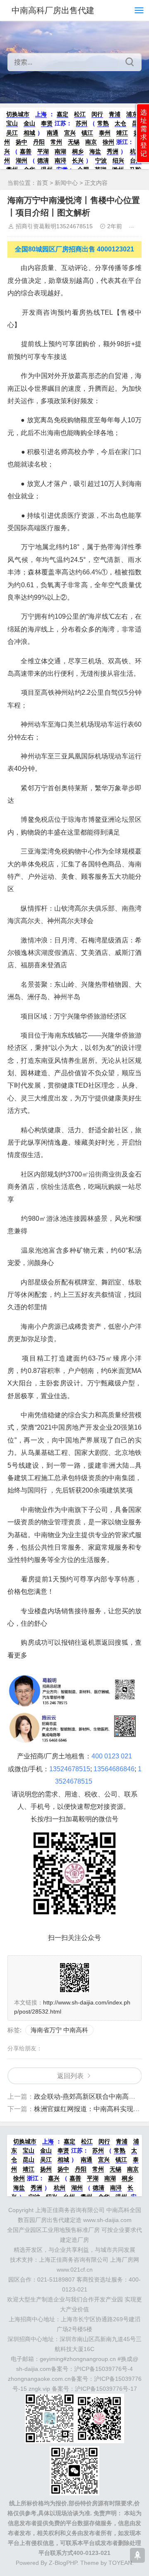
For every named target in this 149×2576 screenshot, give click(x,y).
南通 (53, 133)
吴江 (12, 133)
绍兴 (118, 160)
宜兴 (70, 133)
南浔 (60, 160)
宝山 (12, 123)
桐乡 (78, 151)
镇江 (87, 133)
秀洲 (113, 151)
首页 (42, 183)
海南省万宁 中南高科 (59, 2030)
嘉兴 (54, 2178)
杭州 (60, 2188)
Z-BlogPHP (63, 2563)
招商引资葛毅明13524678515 (54, 226)
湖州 (22, 160)
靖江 (122, 133)
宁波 (101, 160)
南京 (91, 142)
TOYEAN (120, 2563)
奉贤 (47, 123)
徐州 (108, 142)
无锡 (74, 142)
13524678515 (70, 1769)
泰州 (105, 133)
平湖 (43, 151)
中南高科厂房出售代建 (53, 10)
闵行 (97, 114)
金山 (29, 123)
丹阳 (39, 142)
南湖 (60, 151)
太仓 (120, 123)
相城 (29, 133)
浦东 (132, 114)
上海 (41, 114)
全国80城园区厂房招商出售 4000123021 (74, 249)
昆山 (29, 2160)
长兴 (78, 160)
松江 (80, 114)
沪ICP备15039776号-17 (106, 2389)
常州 (56, 142)
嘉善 (26, 151)
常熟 (103, 123)
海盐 (95, 151)
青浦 (115, 114)
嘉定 (62, 114)
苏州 (82, 123)
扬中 (22, 142)
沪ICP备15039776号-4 (103, 2369)
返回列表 (70, 2076)
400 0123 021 (112, 1756)
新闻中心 (66, 183)
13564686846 (114, 1769)
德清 (43, 160)
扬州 (46, 2169)
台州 (136, 160)
